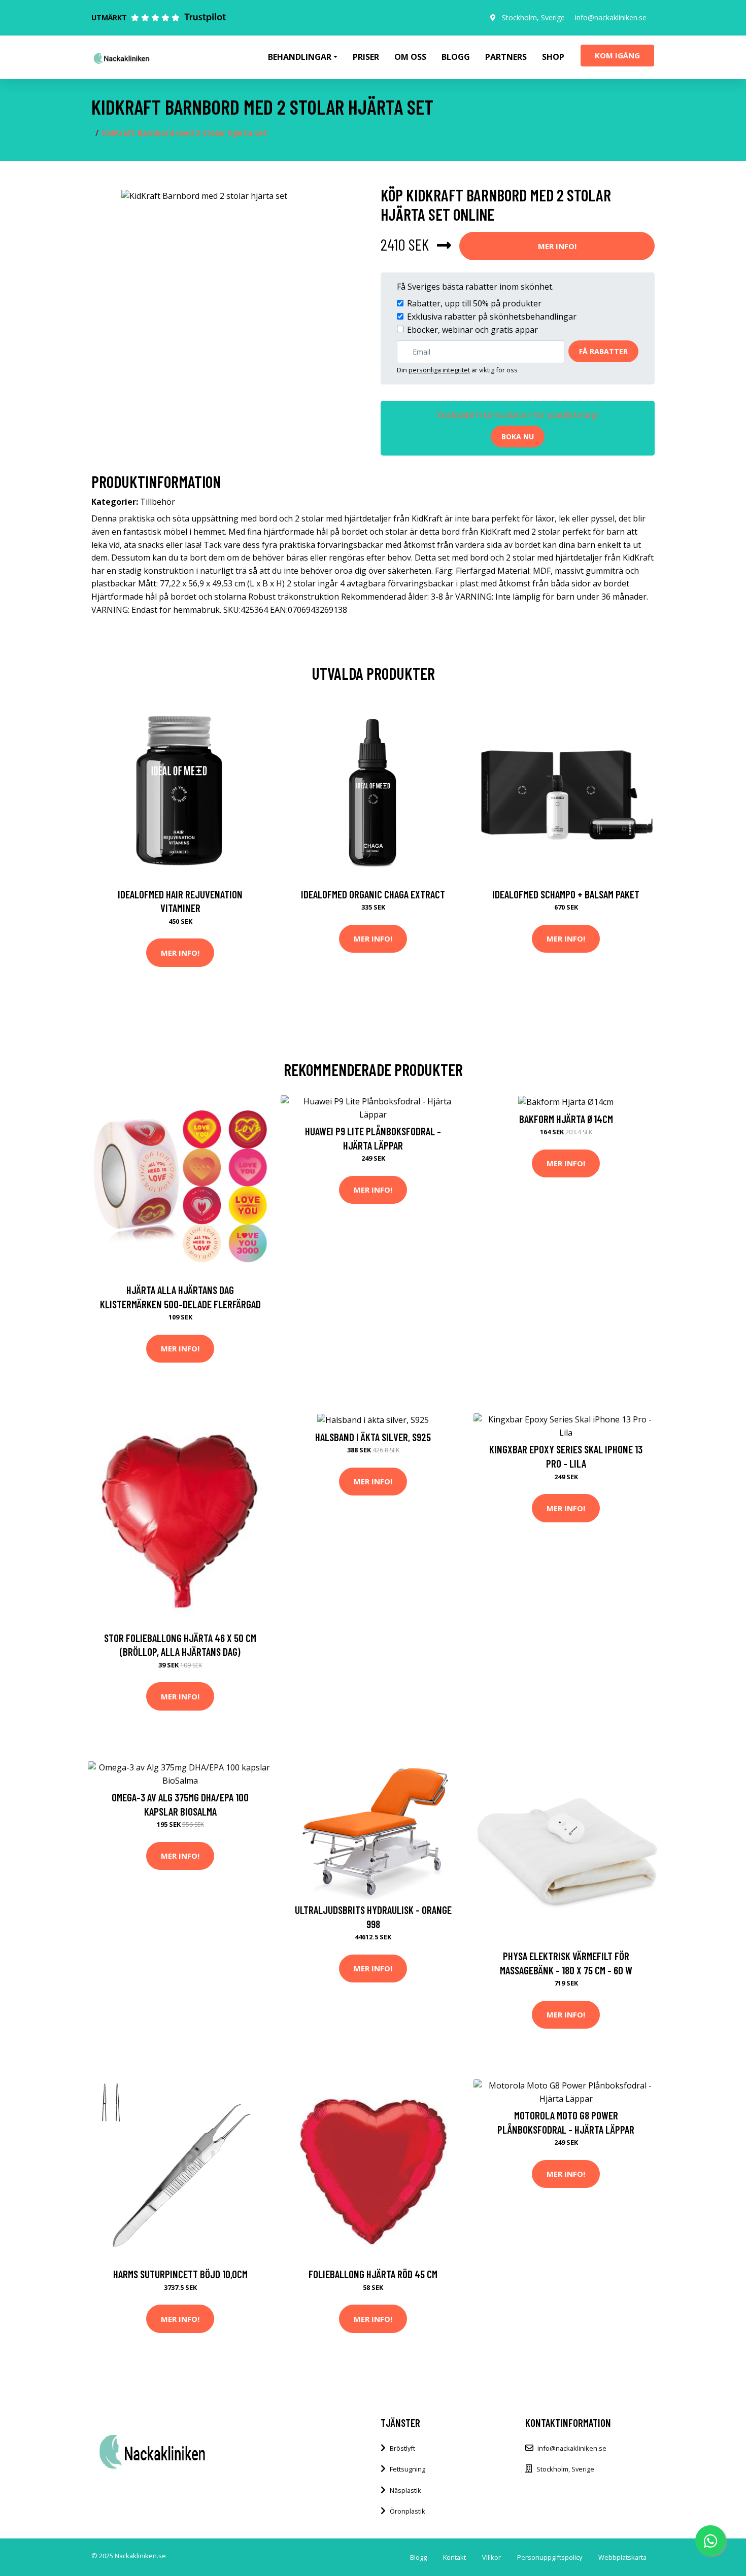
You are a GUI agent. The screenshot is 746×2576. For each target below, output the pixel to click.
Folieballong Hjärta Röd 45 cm (373, 2274)
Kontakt (454, 2557)
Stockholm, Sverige (533, 18)
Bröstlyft (402, 2448)
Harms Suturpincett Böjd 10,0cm (180, 2274)
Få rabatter (603, 351)
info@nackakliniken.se (611, 18)
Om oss (410, 57)
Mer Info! (557, 246)
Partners (506, 57)
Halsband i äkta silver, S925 (373, 1437)
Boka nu (518, 437)
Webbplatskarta (622, 2557)
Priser (366, 57)
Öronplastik (408, 2511)
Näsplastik (405, 2490)
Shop (553, 57)
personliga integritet (439, 370)
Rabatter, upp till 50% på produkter (474, 303)
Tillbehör (158, 502)
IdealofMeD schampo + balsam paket (566, 894)
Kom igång (617, 55)
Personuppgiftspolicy (550, 2557)
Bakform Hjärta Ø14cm (566, 1119)
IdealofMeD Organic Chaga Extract (373, 894)
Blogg (456, 57)
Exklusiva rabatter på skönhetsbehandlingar (492, 317)
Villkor (491, 2557)
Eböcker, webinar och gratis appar (472, 330)
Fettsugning (408, 2469)
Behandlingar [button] (300, 57)
